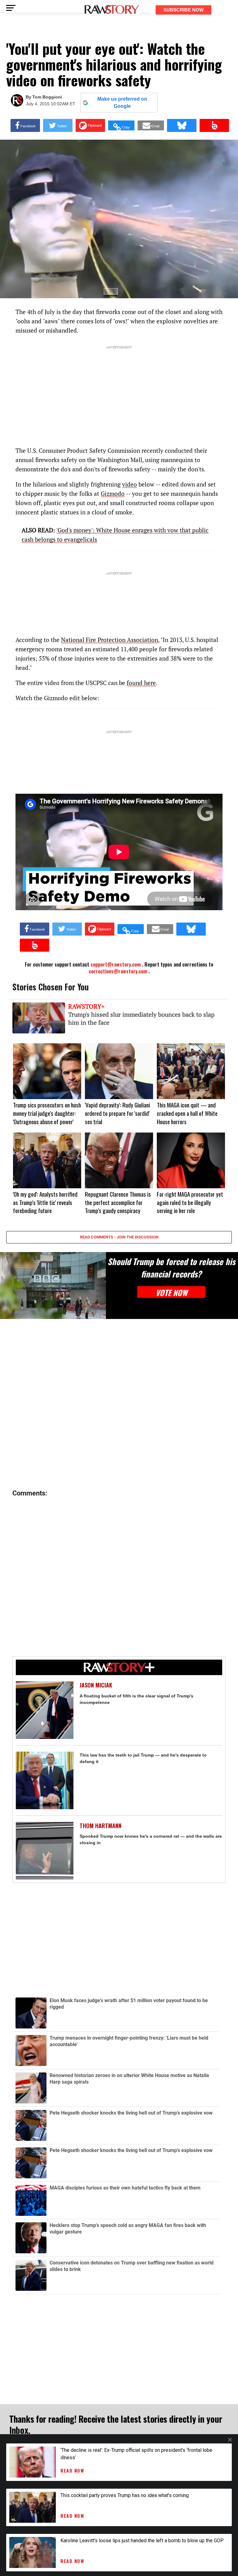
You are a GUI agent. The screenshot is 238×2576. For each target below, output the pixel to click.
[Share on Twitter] (58, 125)
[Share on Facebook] (25, 125)
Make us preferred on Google (122, 102)
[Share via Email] (151, 125)
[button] (121, 125)
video (130, 484)
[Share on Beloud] (214, 125)
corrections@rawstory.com (118, 971)
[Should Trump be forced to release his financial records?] (53, 1286)
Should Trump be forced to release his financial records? (171, 1268)
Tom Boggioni (47, 97)
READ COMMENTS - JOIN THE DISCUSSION (119, 1237)
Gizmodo (113, 493)
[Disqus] (119, 1404)
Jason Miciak (96, 1685)
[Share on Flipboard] (90, 125)
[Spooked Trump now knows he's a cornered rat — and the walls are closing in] (45, 1851)
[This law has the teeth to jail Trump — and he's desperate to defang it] (45, 1780)
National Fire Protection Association (110, 640)
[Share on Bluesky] (182, 125)
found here (141, 683)
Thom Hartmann (101, 1826)
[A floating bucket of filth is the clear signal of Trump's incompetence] (45, 1710)
